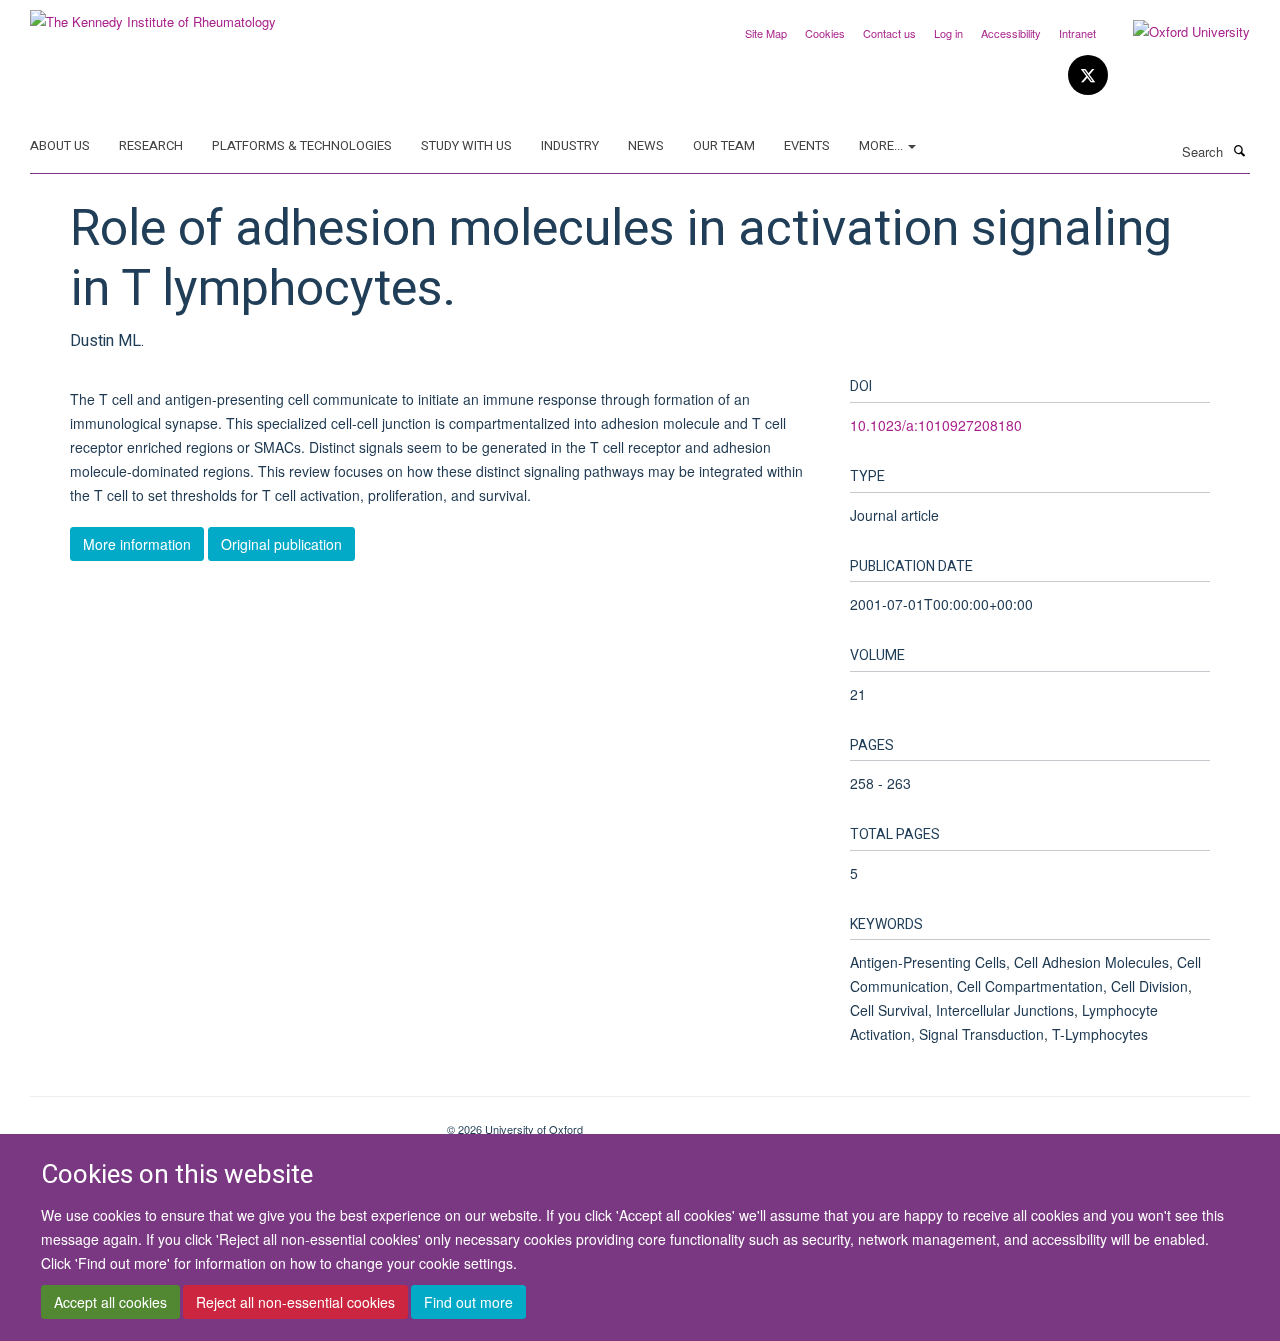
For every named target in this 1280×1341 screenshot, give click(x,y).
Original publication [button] (281, 544)
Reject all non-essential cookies (295, 1302)
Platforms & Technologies (302, 145)
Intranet (1077, 33)
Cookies (825, 33)
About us (60, 145)
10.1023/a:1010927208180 (936, 425)
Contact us (889, 33)
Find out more (468, 1302)
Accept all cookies (110, 1302)
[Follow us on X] (1088, 75)
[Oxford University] (1176, 32)
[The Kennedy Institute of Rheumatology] (153, 14)
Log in (948, 33)
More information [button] (137, 544)
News (646, 145)
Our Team (724, 145)
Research (151, 145)
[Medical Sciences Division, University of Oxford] (223, 1122)
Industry (570, 145)
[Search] (1239, 150)
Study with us (466, 145)
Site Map (766, 33)
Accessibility (1011, 33)
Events (807, 145)
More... (882, 145)
